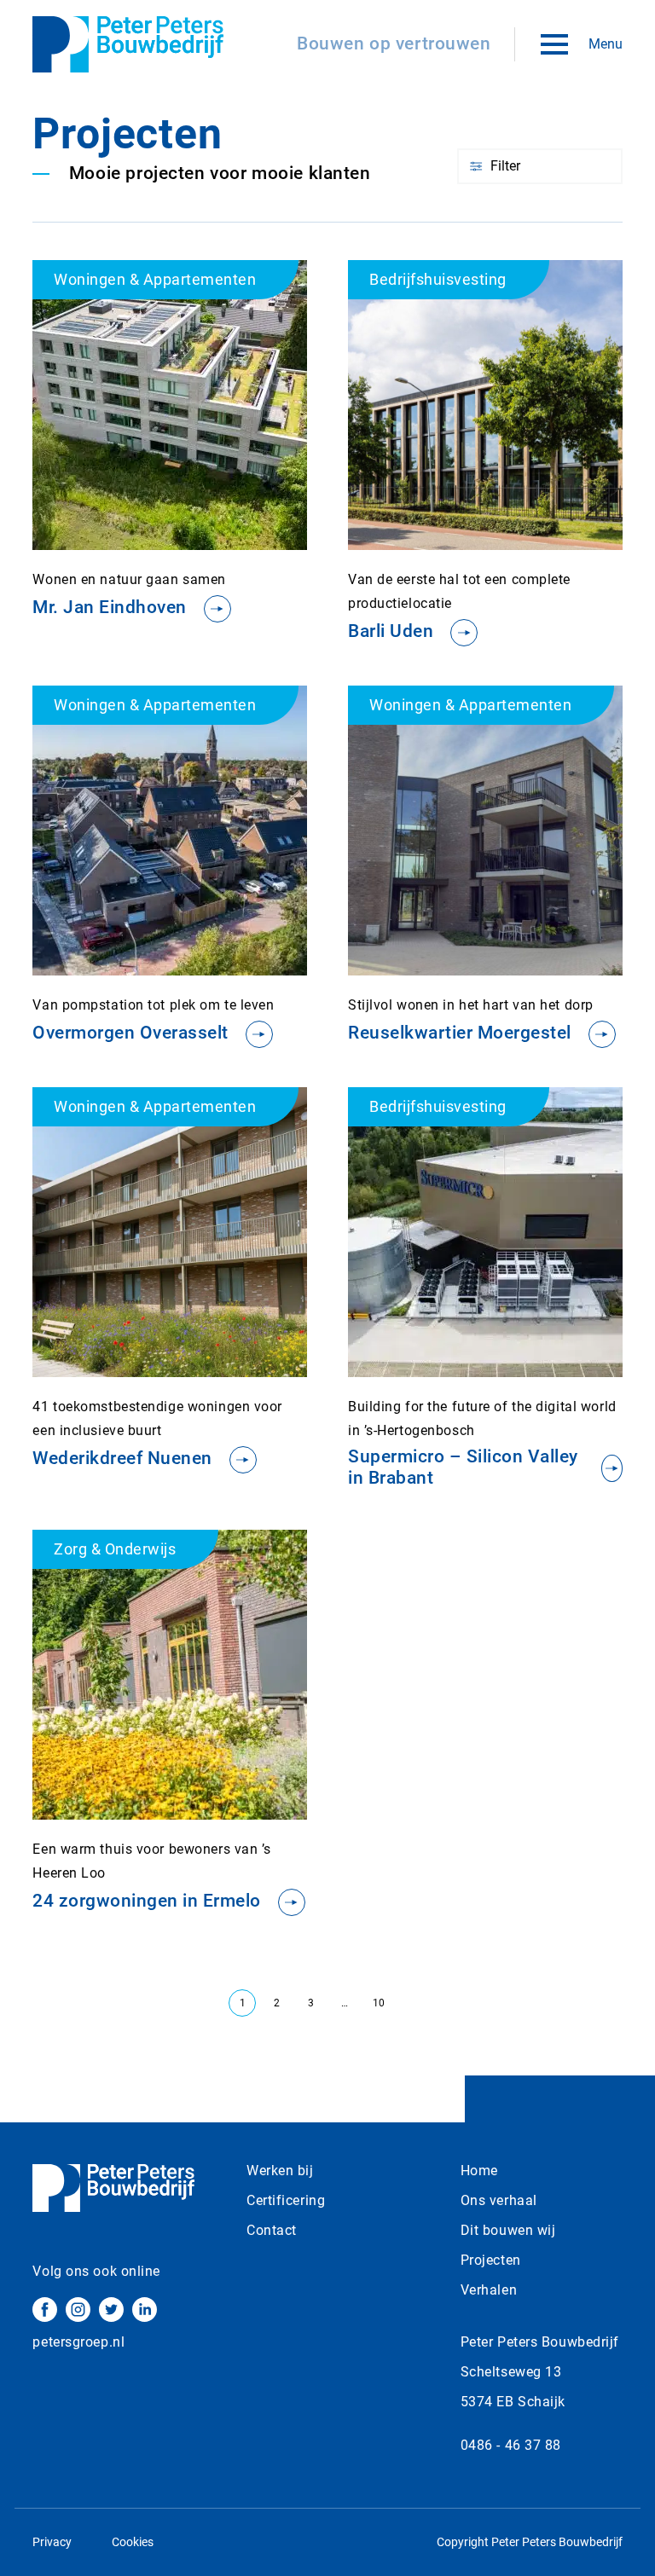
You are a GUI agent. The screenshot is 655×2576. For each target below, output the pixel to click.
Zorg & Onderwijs (532, 386)
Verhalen (489, 2290)
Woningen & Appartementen (519, 348)
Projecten (491, 2260)
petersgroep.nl (78, 2342)
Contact (272, 2230)
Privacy (52, 2542)
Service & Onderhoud (542, 266)
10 (379, 2003)
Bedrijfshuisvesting (537, 210)
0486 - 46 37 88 (511, 2445)
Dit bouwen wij (508, 2230)
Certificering (286, 2200)
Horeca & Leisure (532, 238)
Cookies (133, 2542)
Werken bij (280, 2171)
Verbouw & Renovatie (544, 294)
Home (479, 2171)
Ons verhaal (499, 2200)
